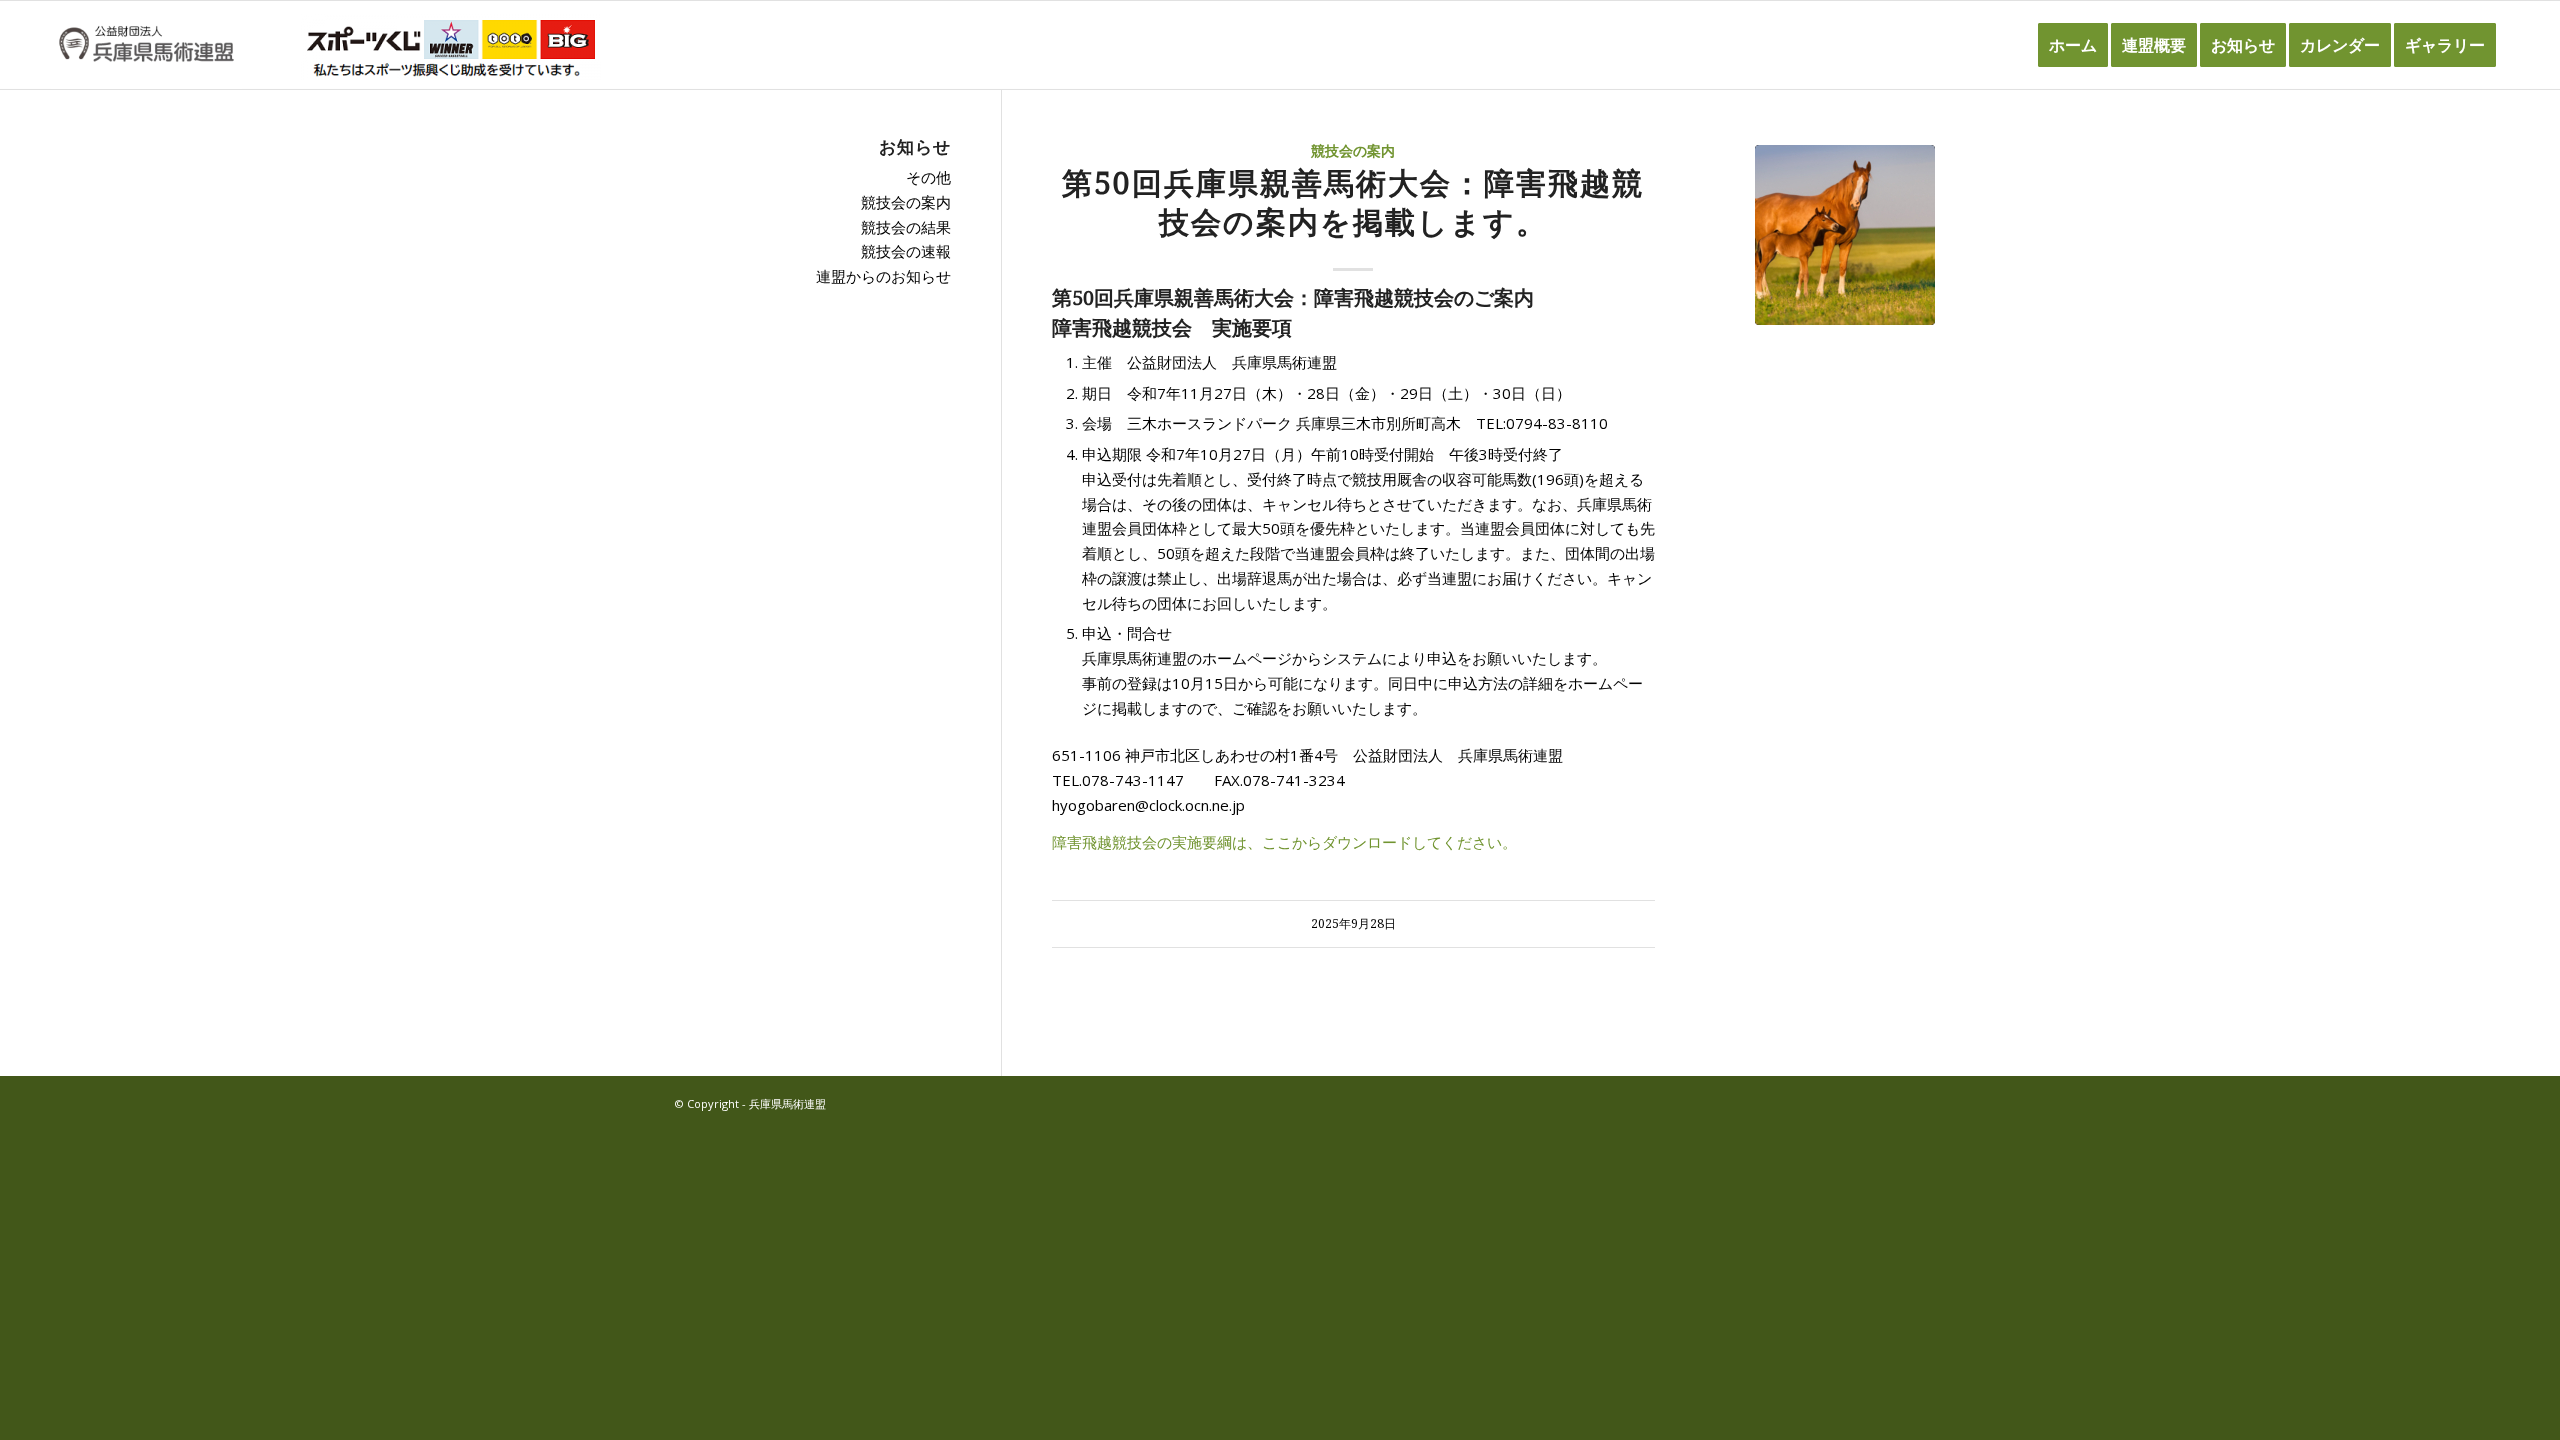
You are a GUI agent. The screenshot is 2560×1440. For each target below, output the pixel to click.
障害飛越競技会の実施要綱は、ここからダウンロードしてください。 (1284, 842)
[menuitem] (2073, 45)
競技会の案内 (1353, 151)
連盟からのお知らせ (883, 276)
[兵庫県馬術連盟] (146, 45)
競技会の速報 (906, 251)
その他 (928, 177)
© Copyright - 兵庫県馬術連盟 (750, 1103)
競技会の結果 (906, 227)
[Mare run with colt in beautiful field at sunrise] (1845, 235)
